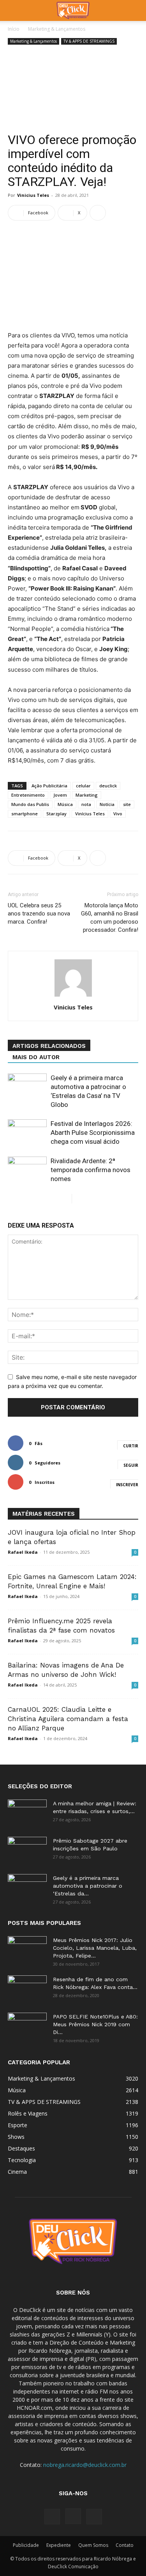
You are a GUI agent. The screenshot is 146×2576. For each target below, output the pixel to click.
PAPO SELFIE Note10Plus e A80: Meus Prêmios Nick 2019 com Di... (95, 2024)
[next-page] (78, 1199)
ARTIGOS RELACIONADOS (49, 1046)
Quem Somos (93, 2545)
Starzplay (56, 814)
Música (65, 804)
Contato (125, 2545)
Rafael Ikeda (23, 1552)
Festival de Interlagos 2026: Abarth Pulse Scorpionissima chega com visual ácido (93, 1133)
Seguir (131, 1465)
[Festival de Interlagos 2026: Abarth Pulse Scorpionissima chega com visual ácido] (27, 1133)
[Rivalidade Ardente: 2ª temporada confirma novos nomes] (27, 1170)
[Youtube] (94, 2517)
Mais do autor (36, 1057)
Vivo (118, 814)
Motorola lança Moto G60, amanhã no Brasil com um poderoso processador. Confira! (110, 918)
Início (14, 29)
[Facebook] (52, 2517)
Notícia (107, 804)
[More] (98, 213)
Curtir (131, 1446)
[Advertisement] (73, 90)
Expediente (59, 2545)
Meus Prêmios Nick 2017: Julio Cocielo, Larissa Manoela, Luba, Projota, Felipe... (95, 1948)
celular (83, 786)
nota (86, 804)
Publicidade (26, 2545)
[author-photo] (73, 996)
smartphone (25, 814)
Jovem (60, 795)
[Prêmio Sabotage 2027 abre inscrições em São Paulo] (27, 1850)
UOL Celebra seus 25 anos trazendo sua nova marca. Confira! (39, 914)
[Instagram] (73, 2516)
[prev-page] (66, 1199)
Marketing (87, 795)
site (127, 804)
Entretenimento (28, 795)
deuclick (108, 786)
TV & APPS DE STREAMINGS (89, 41)
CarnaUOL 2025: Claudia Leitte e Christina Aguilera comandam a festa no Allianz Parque (68, 1719)
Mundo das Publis (30, 804)
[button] (13, 10)
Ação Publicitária (49, 786)
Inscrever (127, 1485)
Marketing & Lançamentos (57, 29)
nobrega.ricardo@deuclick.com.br (85, 2465)
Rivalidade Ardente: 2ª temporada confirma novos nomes (91, 1170)
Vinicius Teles (33, 195)
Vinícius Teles (90, 814)
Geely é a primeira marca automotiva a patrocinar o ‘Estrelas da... (88, 1886)
